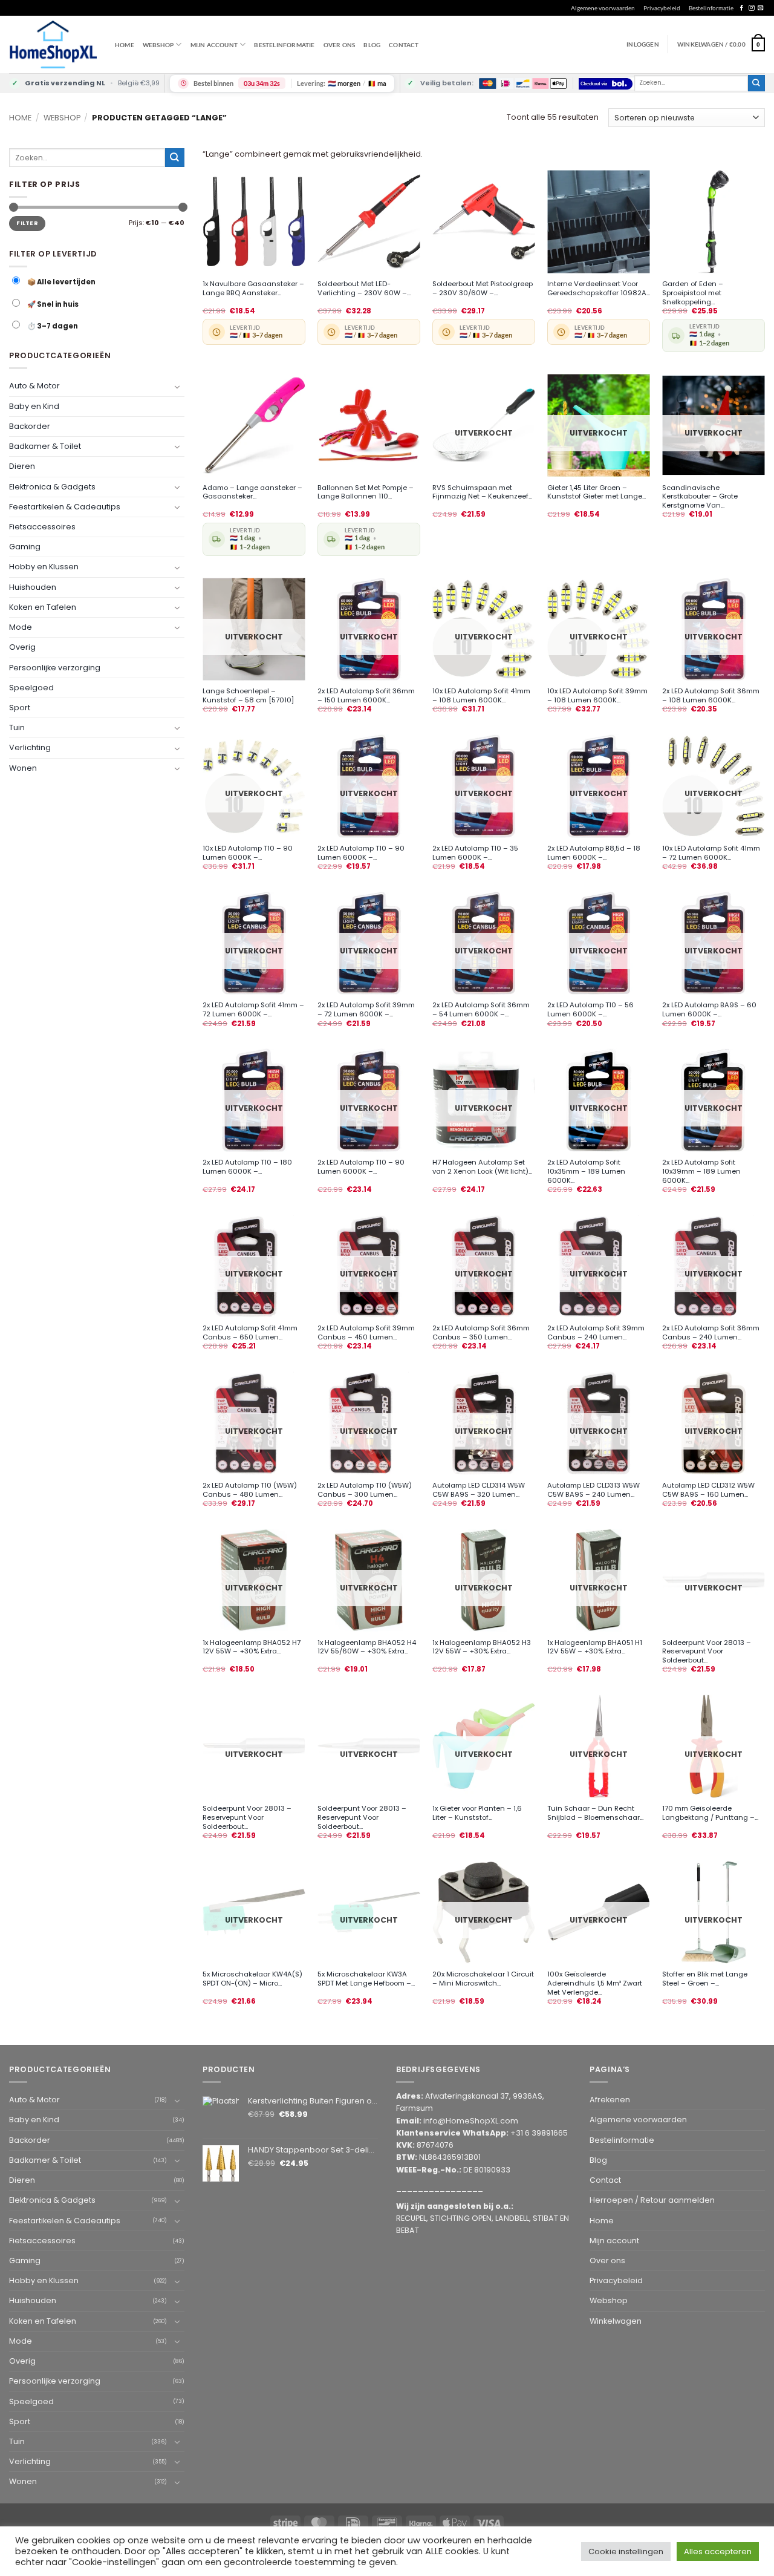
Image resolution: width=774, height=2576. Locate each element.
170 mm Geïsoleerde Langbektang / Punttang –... (710, 1813)
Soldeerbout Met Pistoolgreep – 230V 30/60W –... (483, 289)
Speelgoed (31, 687)
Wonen (23, 767)
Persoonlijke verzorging (55, 667)
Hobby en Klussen (44, 567)
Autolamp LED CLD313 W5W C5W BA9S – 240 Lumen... (594, 1490)
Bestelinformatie (711, 8)
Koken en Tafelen (43, 607)
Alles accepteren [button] (718, 2551)
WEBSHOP (158, 45)
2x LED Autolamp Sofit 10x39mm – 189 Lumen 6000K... (701, 1171)
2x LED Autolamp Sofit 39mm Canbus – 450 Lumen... (366, 1333)
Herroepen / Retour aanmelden (652, 2200)
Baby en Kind (34, 406)
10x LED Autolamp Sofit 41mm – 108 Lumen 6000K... (481, 696)
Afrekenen (610, 2100)
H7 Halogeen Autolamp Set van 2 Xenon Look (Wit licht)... (482, 1167)
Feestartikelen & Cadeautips (65, 507)
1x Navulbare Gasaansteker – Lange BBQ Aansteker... (253, 289)
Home (125, 45)
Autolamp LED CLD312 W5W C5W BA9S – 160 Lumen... (708, 1490)
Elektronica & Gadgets (52, 486)
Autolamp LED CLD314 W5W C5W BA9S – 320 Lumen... (479, 1490)
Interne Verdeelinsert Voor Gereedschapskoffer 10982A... (599, 289)
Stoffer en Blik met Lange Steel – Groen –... (705, 1979)
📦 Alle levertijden (61, 282)
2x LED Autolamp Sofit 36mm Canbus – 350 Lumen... (481, 1333)
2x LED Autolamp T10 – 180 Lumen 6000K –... (247, 1167)
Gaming (25, 547)
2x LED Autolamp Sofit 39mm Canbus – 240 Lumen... (596, 1333)
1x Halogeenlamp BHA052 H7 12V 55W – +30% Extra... (252, 1647)
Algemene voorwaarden (603, 8)
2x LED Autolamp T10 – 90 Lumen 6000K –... (361, 853)
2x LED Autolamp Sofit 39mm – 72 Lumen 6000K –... (366, 1010)
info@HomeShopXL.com (471, 2121)
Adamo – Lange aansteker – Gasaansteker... (252, 492)
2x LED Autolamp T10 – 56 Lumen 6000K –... (590, 1010)
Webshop (62, 118)
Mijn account (214, 45)
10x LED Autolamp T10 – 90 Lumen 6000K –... (248, 853)
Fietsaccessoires (42, 527)
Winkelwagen (616, 2321)
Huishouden (33, 587)
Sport (20, 708)
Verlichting (30, 747)
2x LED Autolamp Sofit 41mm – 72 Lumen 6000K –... (253, 1010)
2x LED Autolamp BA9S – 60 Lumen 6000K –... (709, 1010)
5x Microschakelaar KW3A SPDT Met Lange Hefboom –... (366, 1979)
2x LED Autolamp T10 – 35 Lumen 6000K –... (475, 853)
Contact (404, 45)
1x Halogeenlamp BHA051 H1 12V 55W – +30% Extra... (595, 1647)
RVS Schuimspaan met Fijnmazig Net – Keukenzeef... (482, 492)
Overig (22, 647)
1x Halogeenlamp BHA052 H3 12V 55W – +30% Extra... (482, 1647)
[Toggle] (177, 386)
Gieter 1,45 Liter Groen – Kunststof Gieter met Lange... (597, 492)
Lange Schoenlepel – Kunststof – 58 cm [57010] (248, 696)
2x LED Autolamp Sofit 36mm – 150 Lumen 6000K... (366, 696)
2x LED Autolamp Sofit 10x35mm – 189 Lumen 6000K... (586, 1171)
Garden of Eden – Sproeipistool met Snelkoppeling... (693, 293)
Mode (21, 627)
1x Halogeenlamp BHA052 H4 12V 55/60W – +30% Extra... (367, 1647)
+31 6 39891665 (539, 2133)
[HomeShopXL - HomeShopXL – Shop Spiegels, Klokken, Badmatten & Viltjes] (53, 44)
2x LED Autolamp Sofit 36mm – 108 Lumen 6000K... (711, 696)
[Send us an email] (760, 8)
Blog (372, 45)
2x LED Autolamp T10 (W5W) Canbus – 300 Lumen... (365, 1490)
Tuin (17, 727)
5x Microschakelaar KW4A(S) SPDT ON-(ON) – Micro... (252, 1979)
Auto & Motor (34, 386)
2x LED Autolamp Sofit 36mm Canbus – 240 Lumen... (711, 1333)
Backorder (30, 426)
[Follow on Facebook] (742, 8)
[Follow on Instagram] (751, 8)
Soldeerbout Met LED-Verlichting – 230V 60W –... (364, 289)
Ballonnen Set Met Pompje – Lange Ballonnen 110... (366, 492)
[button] (721, 44)
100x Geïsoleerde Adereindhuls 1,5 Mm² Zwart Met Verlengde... (595, 1983)
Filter (27, 223)
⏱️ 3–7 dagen (52, 326)
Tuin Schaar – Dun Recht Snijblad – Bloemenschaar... (595, 1813)
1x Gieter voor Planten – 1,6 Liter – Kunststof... (477, 1813)
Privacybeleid (662, 8)
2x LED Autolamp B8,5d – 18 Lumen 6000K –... (594, 853)
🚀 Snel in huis (52, 304)
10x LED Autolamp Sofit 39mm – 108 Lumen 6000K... (597, 696)
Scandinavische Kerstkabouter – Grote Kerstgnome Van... (700, 497)
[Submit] (756, 83)
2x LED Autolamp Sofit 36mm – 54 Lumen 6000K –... (481, 1010)
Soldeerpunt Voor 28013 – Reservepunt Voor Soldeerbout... (707, 1652)
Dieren (22, 466)
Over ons (340, 45)
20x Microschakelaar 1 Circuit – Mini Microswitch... (483, 1979)
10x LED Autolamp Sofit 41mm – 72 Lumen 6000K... (711, 853)
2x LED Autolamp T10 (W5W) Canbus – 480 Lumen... (250, 1490)
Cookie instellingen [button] (626, 2551)
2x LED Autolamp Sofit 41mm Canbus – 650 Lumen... (250, 1333)
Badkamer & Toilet (45, 446)
